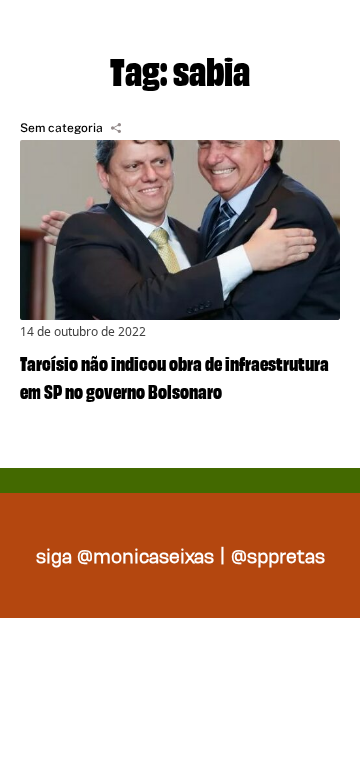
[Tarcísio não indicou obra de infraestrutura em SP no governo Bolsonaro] (180, 230)
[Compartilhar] (116, 128)
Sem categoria (61, 128)
